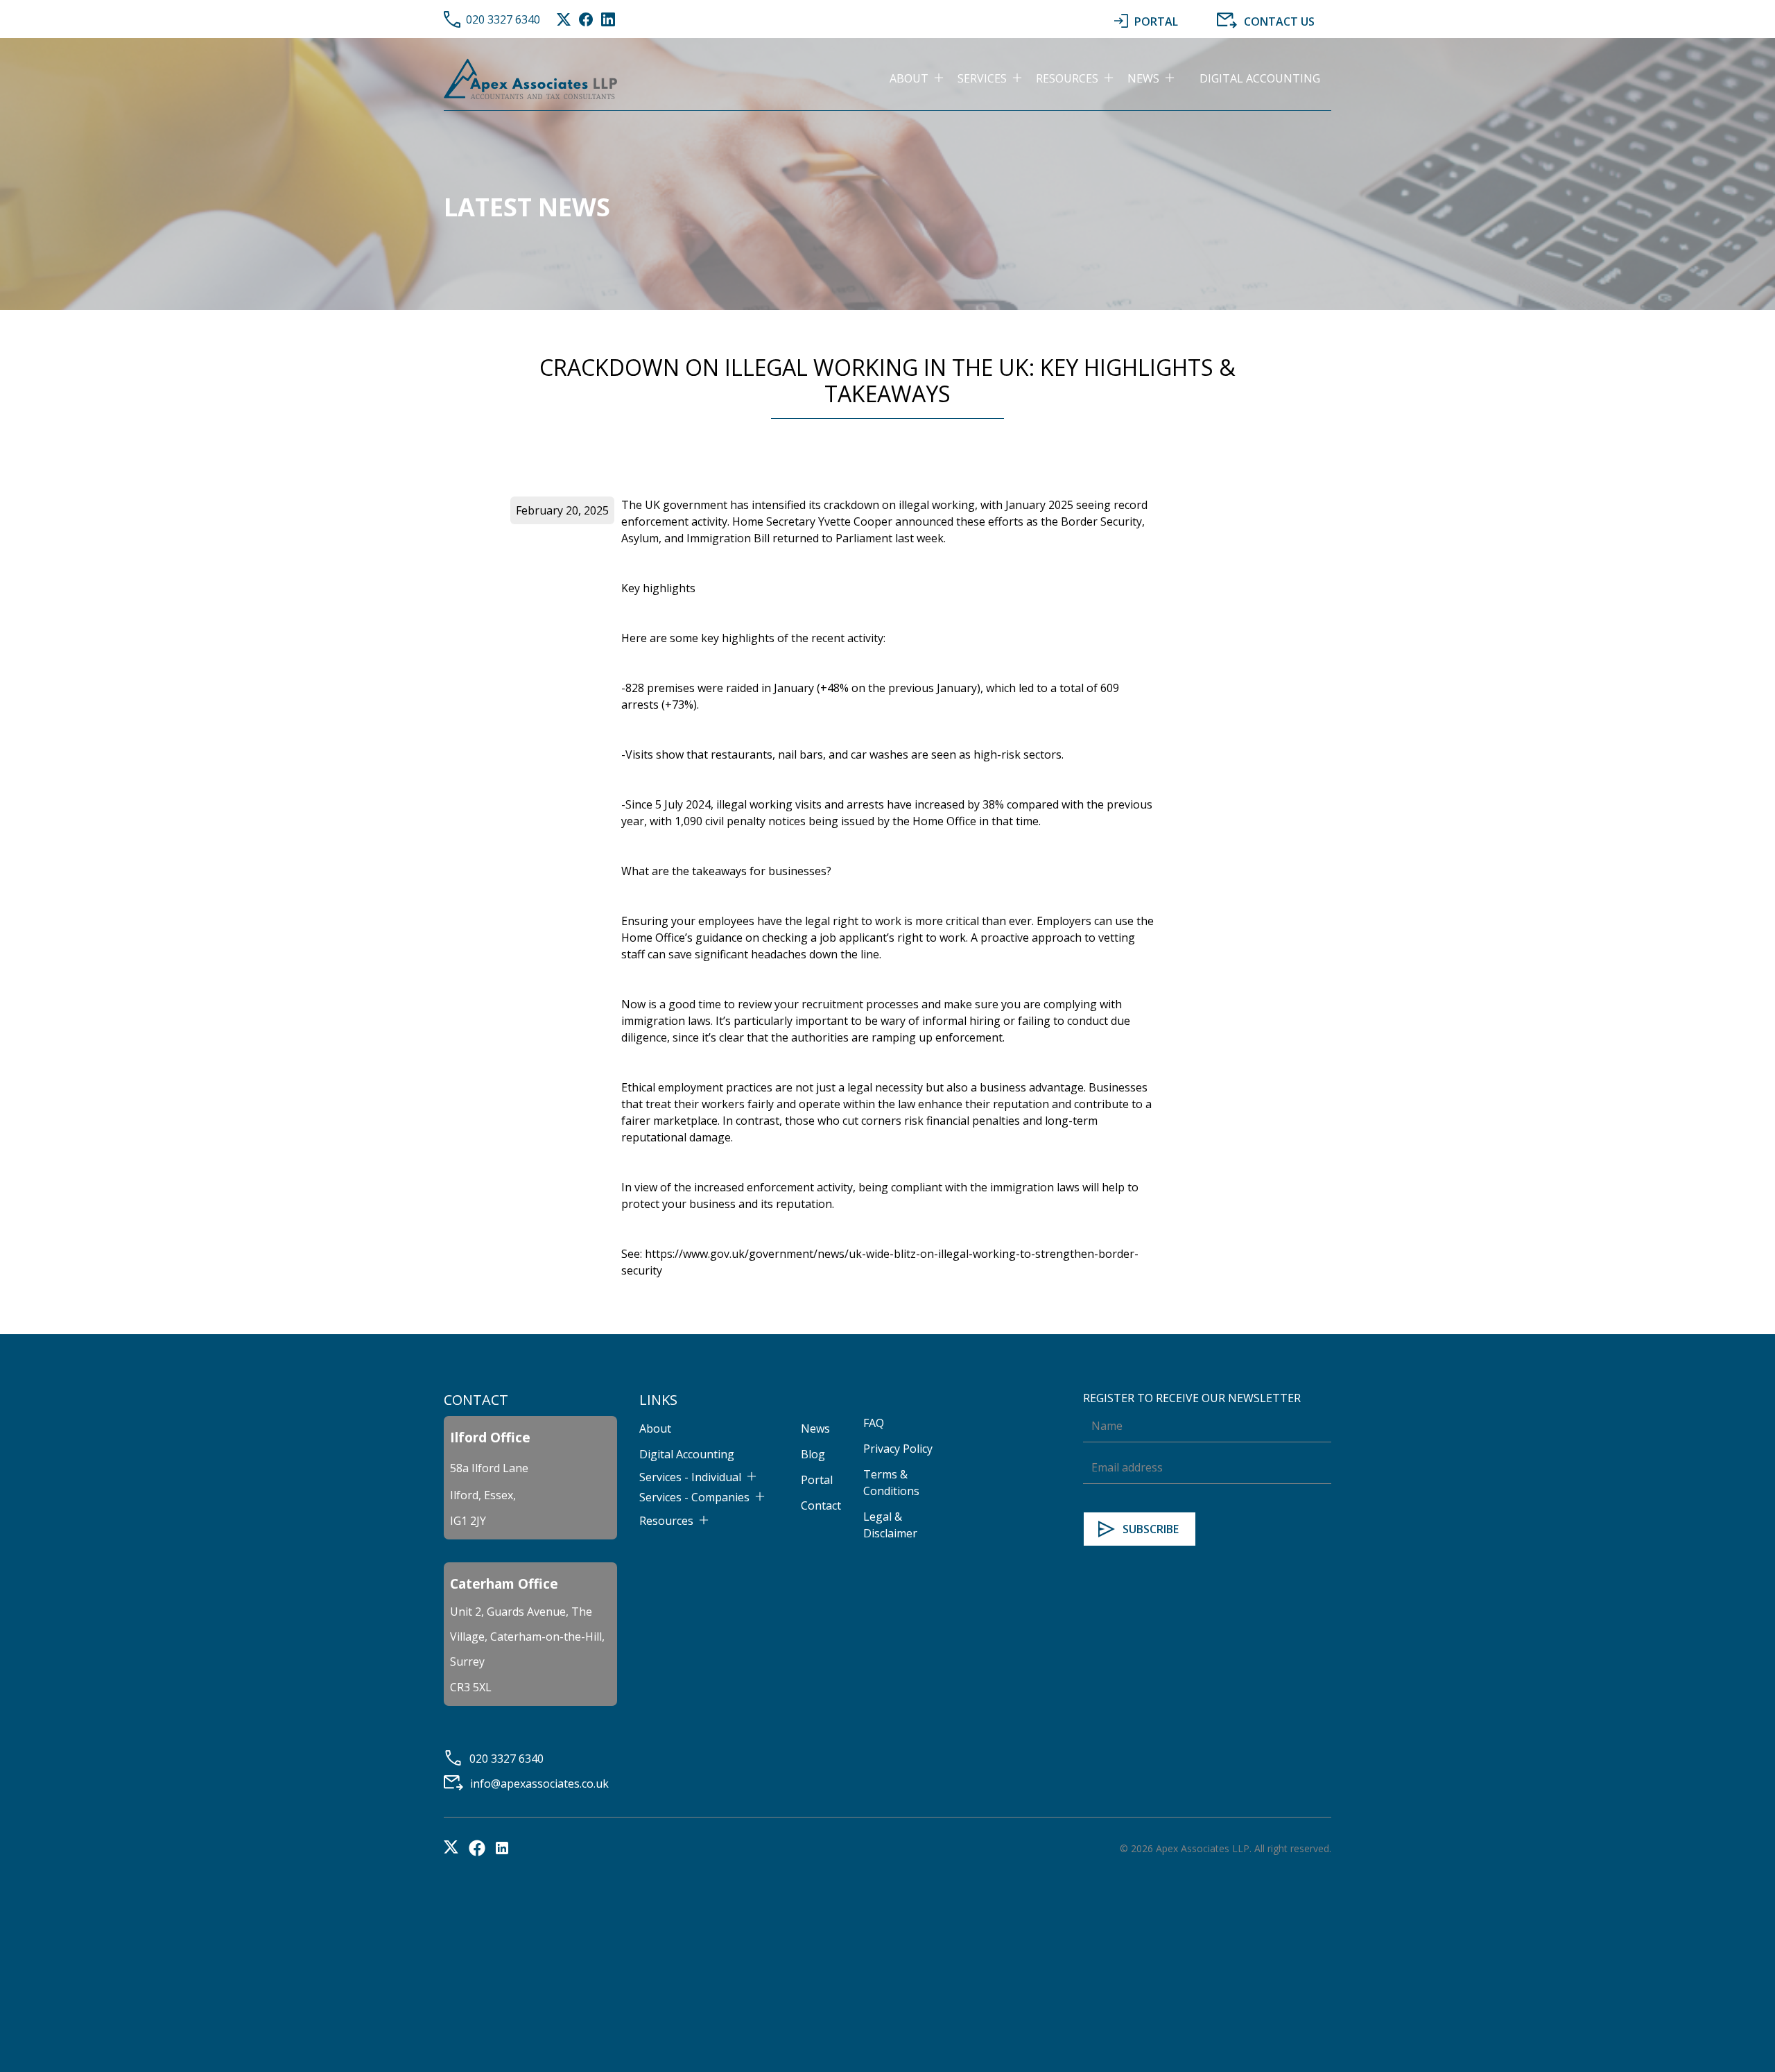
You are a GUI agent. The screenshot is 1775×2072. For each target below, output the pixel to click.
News (815, 1428)
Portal (817, 1480)
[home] (530, 78)
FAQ (874, 1423)
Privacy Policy (898, 1449)
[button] (924, 78)
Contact (821, 1505)
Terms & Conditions (891, 1483)
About (655, 1428)
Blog (813, 1454)
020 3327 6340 (503, 19)
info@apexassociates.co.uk (539, 1784)
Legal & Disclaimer (890, 1525)
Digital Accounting (1260, 78)
